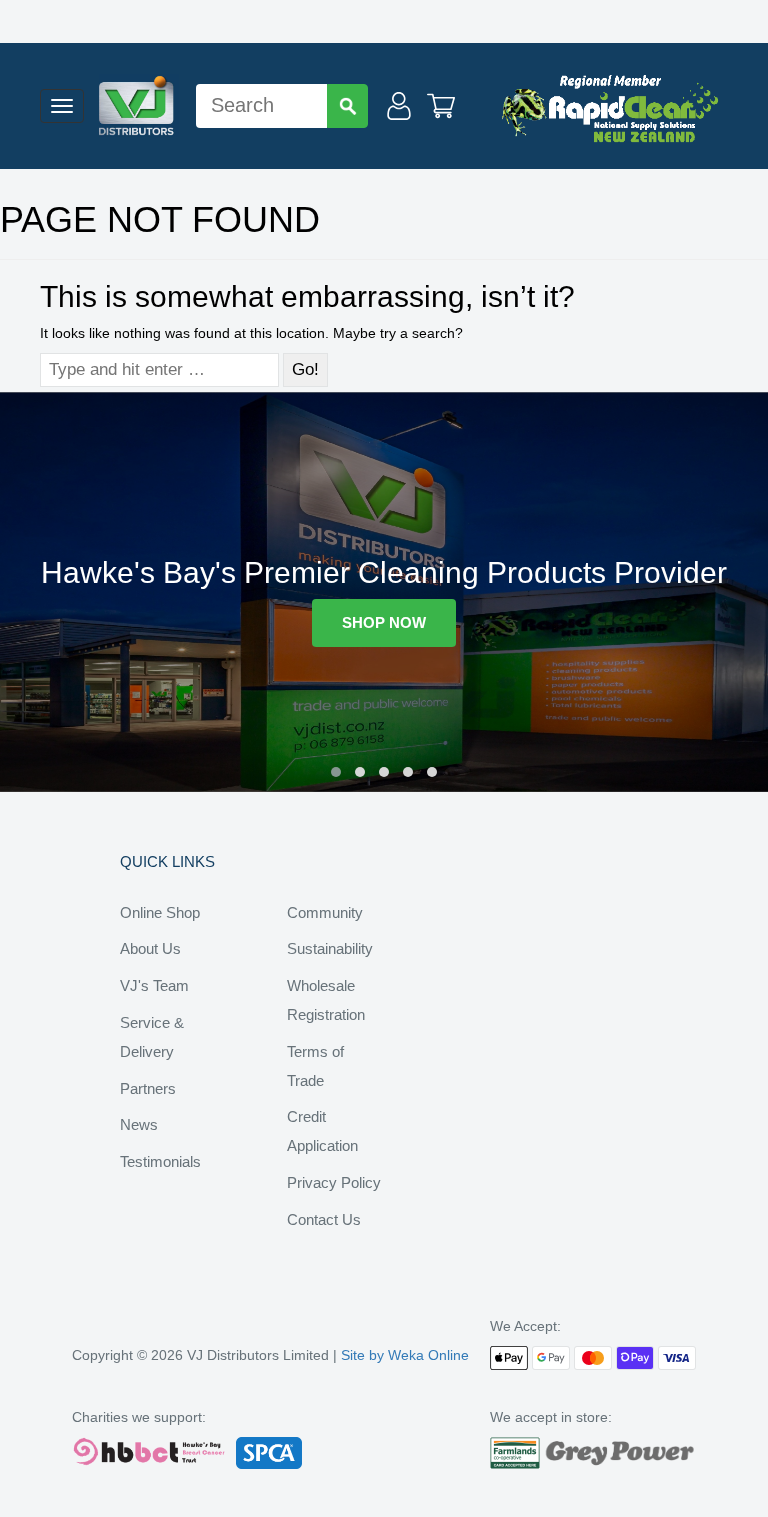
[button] (336, 772)
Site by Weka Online (405, 1355)
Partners (148, 1088)
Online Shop (160, 912)
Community (325, 912)
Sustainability (330, 948)
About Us (150, 948)
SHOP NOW (384, 622)
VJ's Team (154, 985)
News (139, 1124)
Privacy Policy (334, 1182)
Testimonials (160, 1161)
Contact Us (324, 1219)
